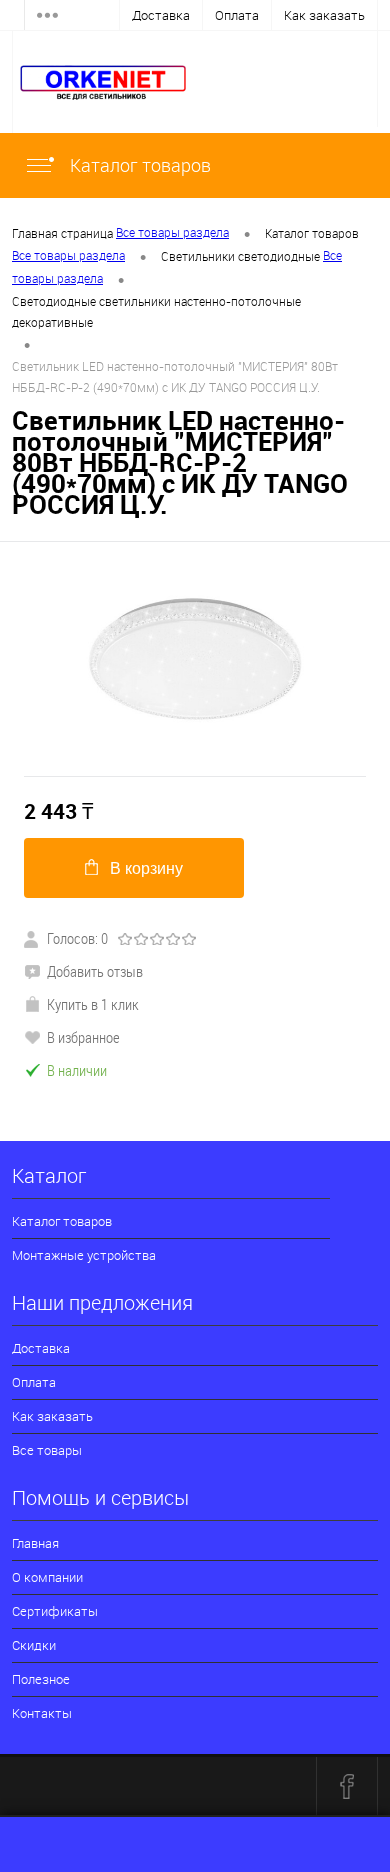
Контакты (42, 1713)
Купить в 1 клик (93, 1004)
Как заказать (324, 15)
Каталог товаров (138, 165)
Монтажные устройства (84, 1255)
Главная (35, 1543)
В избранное (83, 1037)
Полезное (41, 1679)
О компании (47, 1577)
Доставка (161, 15)
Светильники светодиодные (240, 256)
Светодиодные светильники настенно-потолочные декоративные (156, 311)
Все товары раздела (172, 232)
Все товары (47, 1450)
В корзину (146, 868)
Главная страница (62, 233)
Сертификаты (55, 1611)
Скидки (34, 1645)
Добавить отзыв (95, 971)
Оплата (237, 15)
